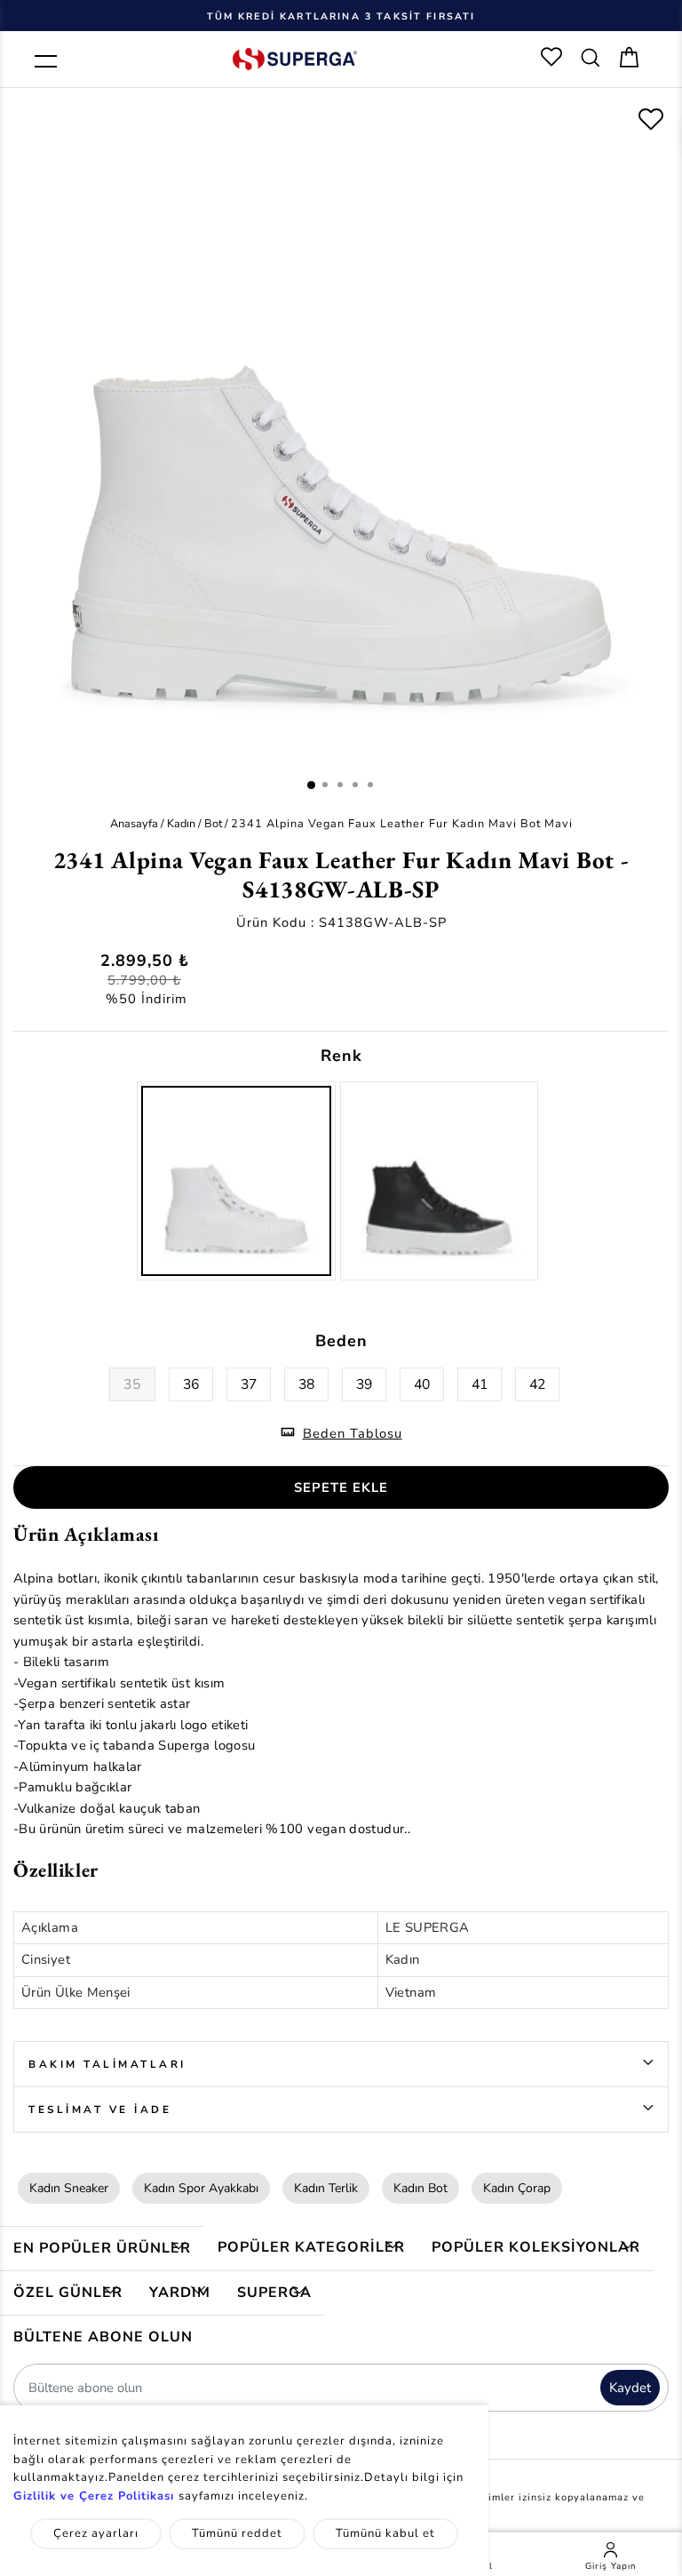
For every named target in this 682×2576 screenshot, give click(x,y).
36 (191, 1384)
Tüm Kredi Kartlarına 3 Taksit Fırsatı (341, 16)
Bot (213, 823)
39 (364, 1384)
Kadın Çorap (517, 2188)
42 (537, 1384)
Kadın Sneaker (69, 2188)
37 (249, 1384)
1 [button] (311, 785)
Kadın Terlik (326, 2188)
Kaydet (630, 2388)
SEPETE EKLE (341, 1487)
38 (306, 1384)
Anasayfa (134, 823)
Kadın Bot (420, 2188)
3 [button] (340, 785)
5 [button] (370, 785)
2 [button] (325, 785)
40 (422, 1384)
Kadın (181, 823)
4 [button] (355, 785)
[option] (341, 15)
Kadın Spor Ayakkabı (201, 2188)
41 (480, 1384)
